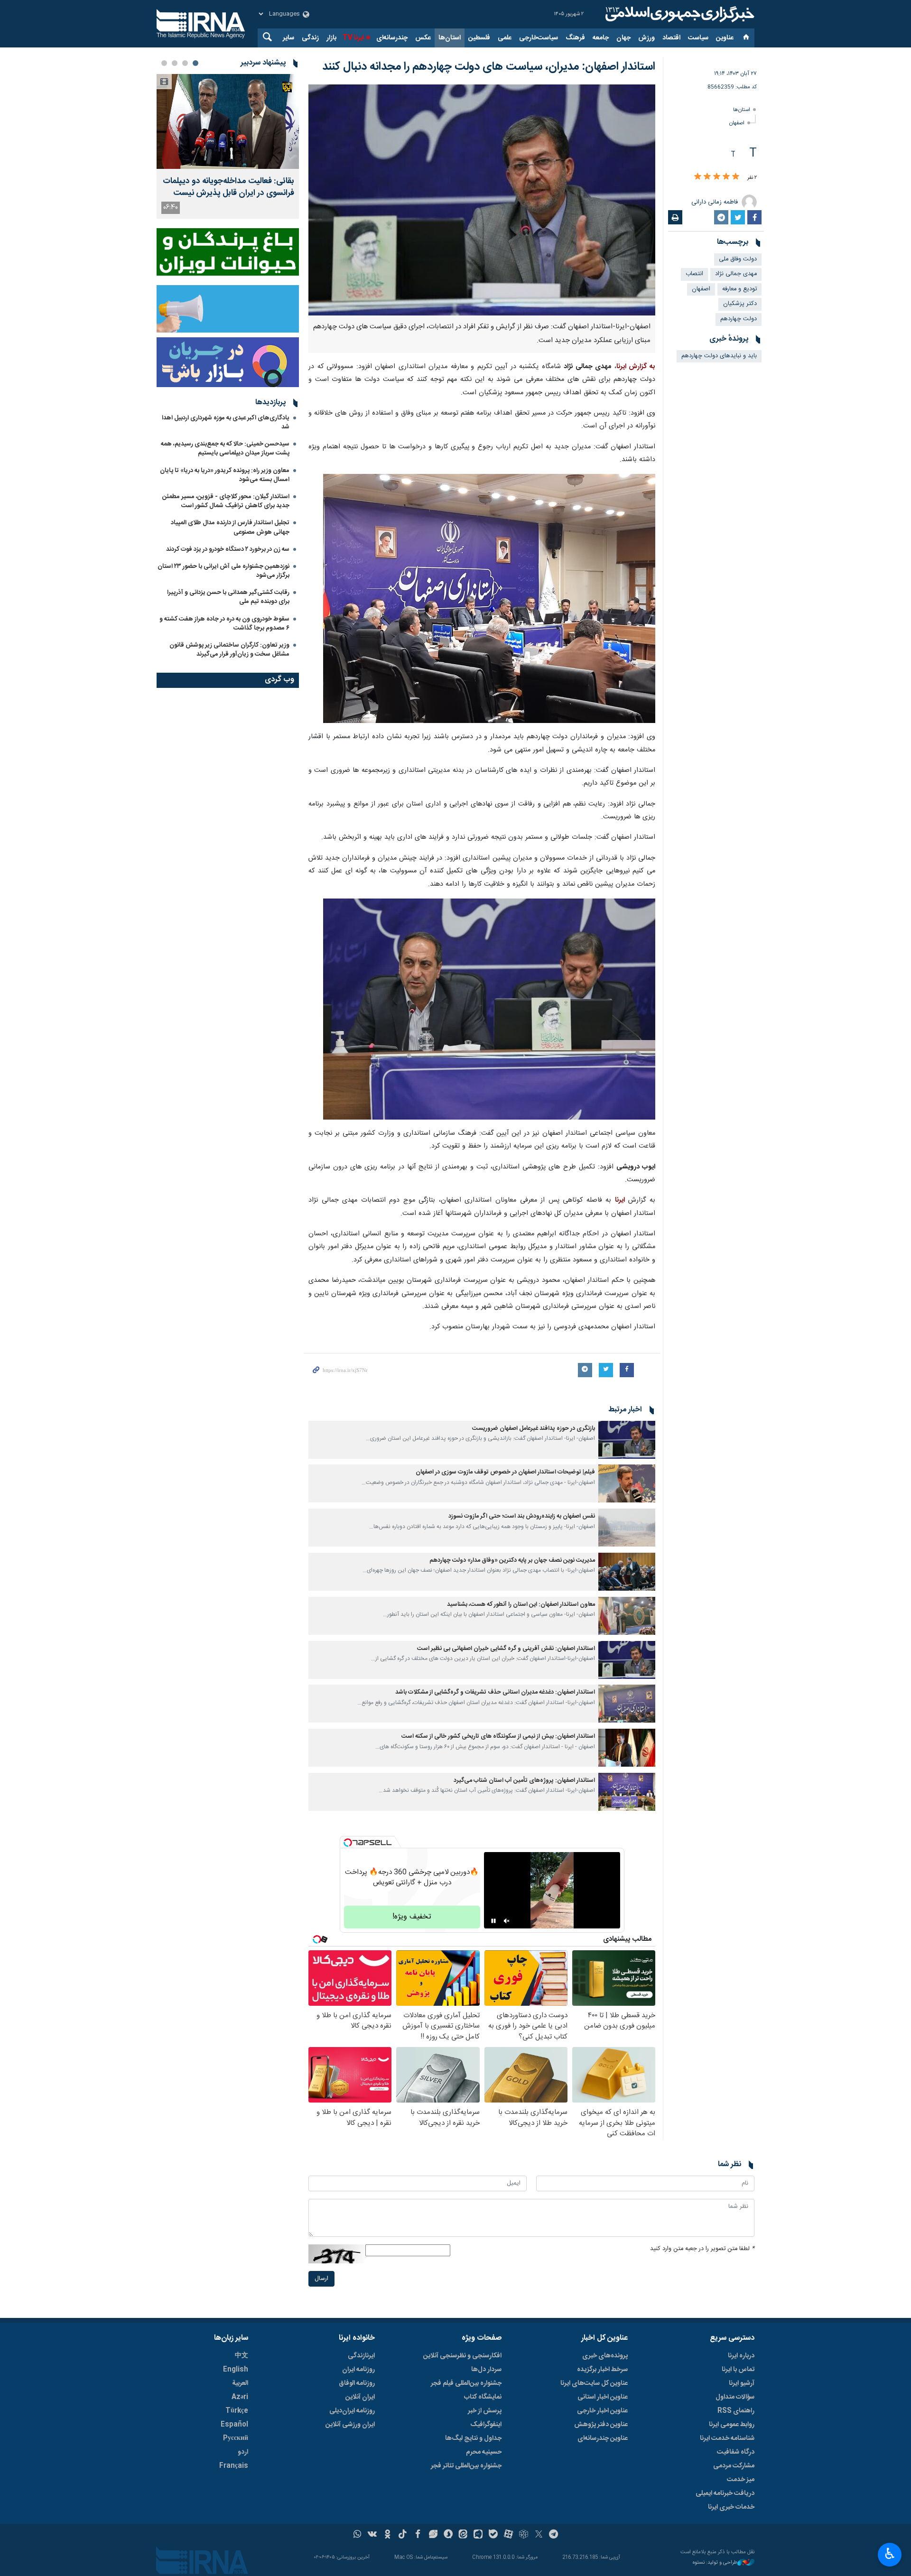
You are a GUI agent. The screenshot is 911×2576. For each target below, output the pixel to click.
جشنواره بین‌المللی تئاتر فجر (466, 2466)
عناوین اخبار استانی (603, 2397)
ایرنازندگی (361, 2356)
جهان (623, 38)
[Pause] (493, 1921)
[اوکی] (387, 2535)
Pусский (236, 2438)
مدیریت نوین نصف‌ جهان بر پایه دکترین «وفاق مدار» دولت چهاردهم (512, 1561)
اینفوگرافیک (486, 2425)
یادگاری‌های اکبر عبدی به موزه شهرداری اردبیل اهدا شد (226, 422)
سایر (288, 38)
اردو (243, 2452)
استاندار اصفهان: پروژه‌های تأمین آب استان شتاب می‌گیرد (524, 1781)
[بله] (493, 2535)
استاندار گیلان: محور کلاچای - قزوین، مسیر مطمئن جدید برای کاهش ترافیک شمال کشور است (226, 501)
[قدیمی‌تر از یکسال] (627, 1440)
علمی (505, 38)
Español (234, 2425)
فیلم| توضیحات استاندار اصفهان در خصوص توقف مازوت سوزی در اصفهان (505, 1472)
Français (234, 2466)
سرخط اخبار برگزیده (602, 2370)
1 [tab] (195, 63)
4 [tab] (164, 63)
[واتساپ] (358, 2535)
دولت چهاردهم (739, 319)
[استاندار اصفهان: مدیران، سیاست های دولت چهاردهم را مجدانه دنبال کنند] (482, 200)
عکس (423, 38)
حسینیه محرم (484, 2452)
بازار (331, 38)
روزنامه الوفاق (357, 2383)
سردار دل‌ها (486, 2370)
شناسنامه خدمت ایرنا (727, 2438)
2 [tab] (185, 63)
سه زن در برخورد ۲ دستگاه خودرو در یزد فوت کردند (228, 549)
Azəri (240, 2397)
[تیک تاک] (403, 2535)
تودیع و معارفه (739, 289)
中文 (242, 2356)
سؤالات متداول (735, 2397)
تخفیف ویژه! (412, 1917)
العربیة (240, 2383)
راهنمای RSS (736, 2411)
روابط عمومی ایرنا (732, 2425)
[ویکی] (372, 2535)
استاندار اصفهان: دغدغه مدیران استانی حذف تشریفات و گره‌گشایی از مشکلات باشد (495, 1692)
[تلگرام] (554, 2535)
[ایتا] (463, 2535)
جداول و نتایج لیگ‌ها (473, 2438)
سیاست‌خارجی (539, 38)
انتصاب (694, 274)
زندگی (310, 38)
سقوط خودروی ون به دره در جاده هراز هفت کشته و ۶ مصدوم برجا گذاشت (224, 624)
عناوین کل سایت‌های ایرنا (594, 2383)
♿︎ (890, 2554)
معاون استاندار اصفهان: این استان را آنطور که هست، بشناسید (521, 1605)
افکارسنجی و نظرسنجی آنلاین (462, 2356)
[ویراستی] (433, 2535)
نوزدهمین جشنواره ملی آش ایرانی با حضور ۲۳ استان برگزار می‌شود (223, 571)
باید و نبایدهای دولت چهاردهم (719, 356)
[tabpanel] (228, 146)
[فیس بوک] (418, 2535)
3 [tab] (175, 63)
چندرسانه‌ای (392, 38)
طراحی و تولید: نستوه (715, 2563)
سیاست (698, 38)
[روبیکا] (524, 2535)
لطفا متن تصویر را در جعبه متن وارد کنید (702, 2249)
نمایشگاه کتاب (483, 2397)
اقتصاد (671, 38)
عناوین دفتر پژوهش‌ (601, 2425)
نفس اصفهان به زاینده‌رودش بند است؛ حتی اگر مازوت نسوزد (522, 1516)
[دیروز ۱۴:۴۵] (228, 121)
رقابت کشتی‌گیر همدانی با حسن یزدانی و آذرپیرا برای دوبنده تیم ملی (228, 597)
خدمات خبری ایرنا (731, 2507)
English (236, 2370)
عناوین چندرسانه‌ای (603, 2438)
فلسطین (479, 38)
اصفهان (737, 123)
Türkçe (237, 2411)
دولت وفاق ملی (738, 259)
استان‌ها (450, 38)
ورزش (646, 38)
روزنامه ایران (358, 2370)
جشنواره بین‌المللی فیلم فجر (466, 2383)
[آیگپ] (478, 2535)
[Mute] (507, 1921)
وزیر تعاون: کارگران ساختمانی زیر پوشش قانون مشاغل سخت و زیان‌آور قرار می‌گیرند (229, 650)
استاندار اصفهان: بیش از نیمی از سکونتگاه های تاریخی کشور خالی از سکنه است (498, 1737)
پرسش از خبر (485, 2411)
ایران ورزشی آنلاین (350, 2425)
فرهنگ (575, 38)
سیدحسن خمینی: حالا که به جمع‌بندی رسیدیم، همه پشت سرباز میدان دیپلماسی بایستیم (225, 449)
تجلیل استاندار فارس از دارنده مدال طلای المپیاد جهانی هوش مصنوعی (230, 527)
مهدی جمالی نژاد (736, 274)
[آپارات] (508, 2535)
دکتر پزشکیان (740, 304)
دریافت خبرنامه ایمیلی (725, 2493)
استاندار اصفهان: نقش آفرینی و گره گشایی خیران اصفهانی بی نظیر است (506, 1649)
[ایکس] (539, 2535)
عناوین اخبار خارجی (602, 2411)
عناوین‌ (725, 38)
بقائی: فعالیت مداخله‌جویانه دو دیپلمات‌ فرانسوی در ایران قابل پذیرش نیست (228, 187)
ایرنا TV (353, 38)
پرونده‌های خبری (605, 2356)
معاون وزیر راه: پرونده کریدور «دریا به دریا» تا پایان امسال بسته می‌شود (225, 475)
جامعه (601, 38)
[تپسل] (348, 1843)
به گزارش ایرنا (636, 367)
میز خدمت (741, 2480)
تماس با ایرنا (738, 2370)
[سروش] (448, 2535)
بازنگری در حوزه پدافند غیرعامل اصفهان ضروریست (533, 1429)
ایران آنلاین (360, 2397)
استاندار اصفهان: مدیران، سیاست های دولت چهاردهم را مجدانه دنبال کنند (489, 67)
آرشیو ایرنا (742, 2383)
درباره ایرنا (741, 2356)
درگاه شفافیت (736, 2452)
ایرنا (679, 14)
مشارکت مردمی (734, 2466)
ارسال (321, 2279)
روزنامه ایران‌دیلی (352, 2411)
